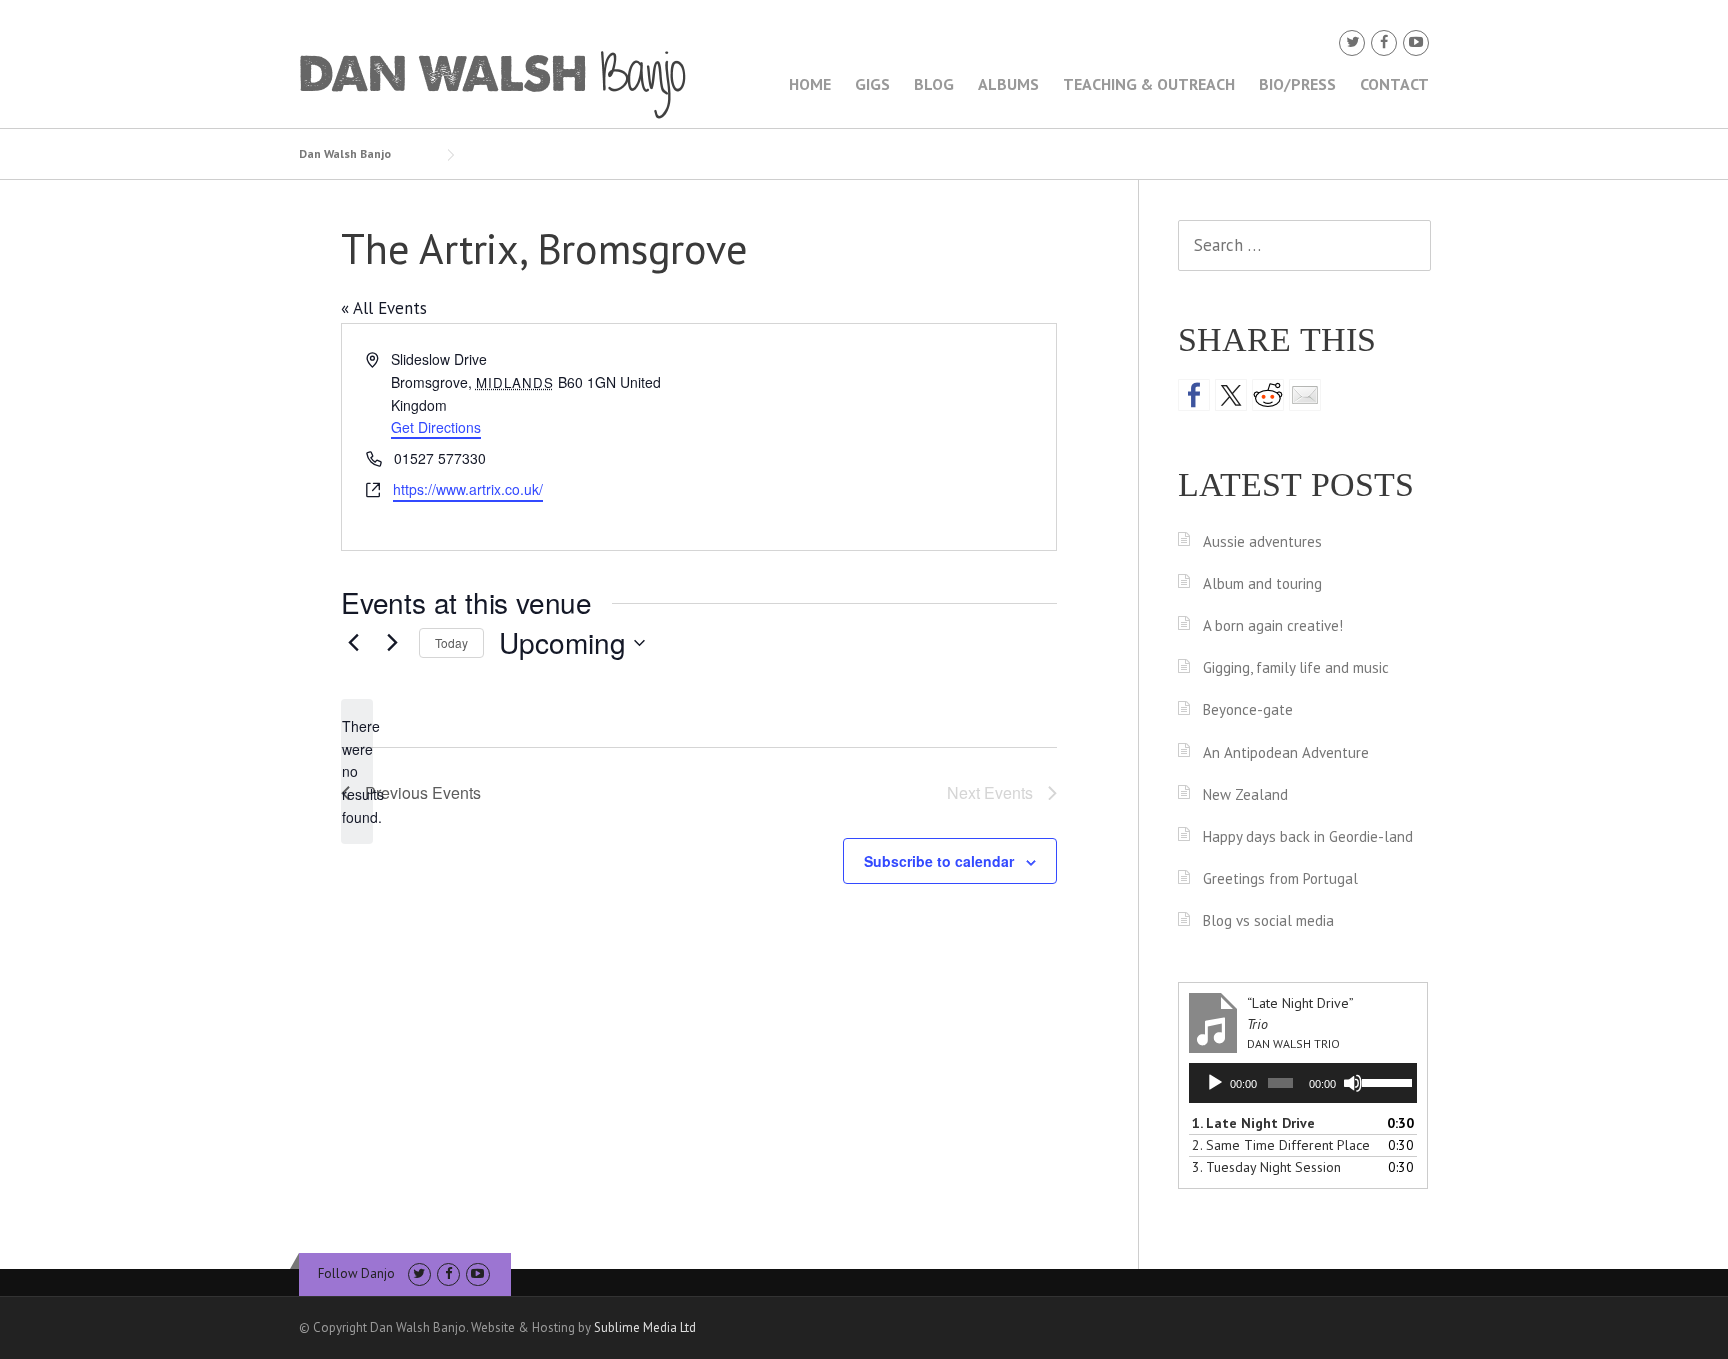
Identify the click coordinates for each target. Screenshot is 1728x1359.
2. (1281, 1145)
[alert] (357, 771)
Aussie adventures (1262, 541)
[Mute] (1353, 1083)
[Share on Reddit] (1268, 395)
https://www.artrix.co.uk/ (468, 489)
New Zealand (1245, 794)
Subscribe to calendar (939, 861)
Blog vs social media (1268, 920)
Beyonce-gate (1248, 709)
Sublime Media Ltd (645, 1327)
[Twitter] (1352, 42)
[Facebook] (1384, 42)
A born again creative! (1273, 625)
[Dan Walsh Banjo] (494, 83)
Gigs (872, 84)
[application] (1303, 1083)
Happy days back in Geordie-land (1308, 836)
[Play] (1215, 1083)
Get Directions (436, 427)
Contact (1394, 84)
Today (451, 642)
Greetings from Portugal (1280, 878)
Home (810, 84)
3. (1266, 1167)
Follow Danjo (356, 1273)
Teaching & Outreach (1149, 84)
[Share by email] (1305, 395)
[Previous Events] (353, 643)
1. (1253, 1123)
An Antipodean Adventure (1286, 752)
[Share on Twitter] (1231, 395)
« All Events (384, 308)
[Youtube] (1416, 42)
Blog (934, 84)
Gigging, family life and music (1296, 667)
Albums (1008, 84)
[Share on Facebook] (1194, 395)
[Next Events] (392, 643)
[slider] (1384, 1081)
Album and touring (1262, 583)
